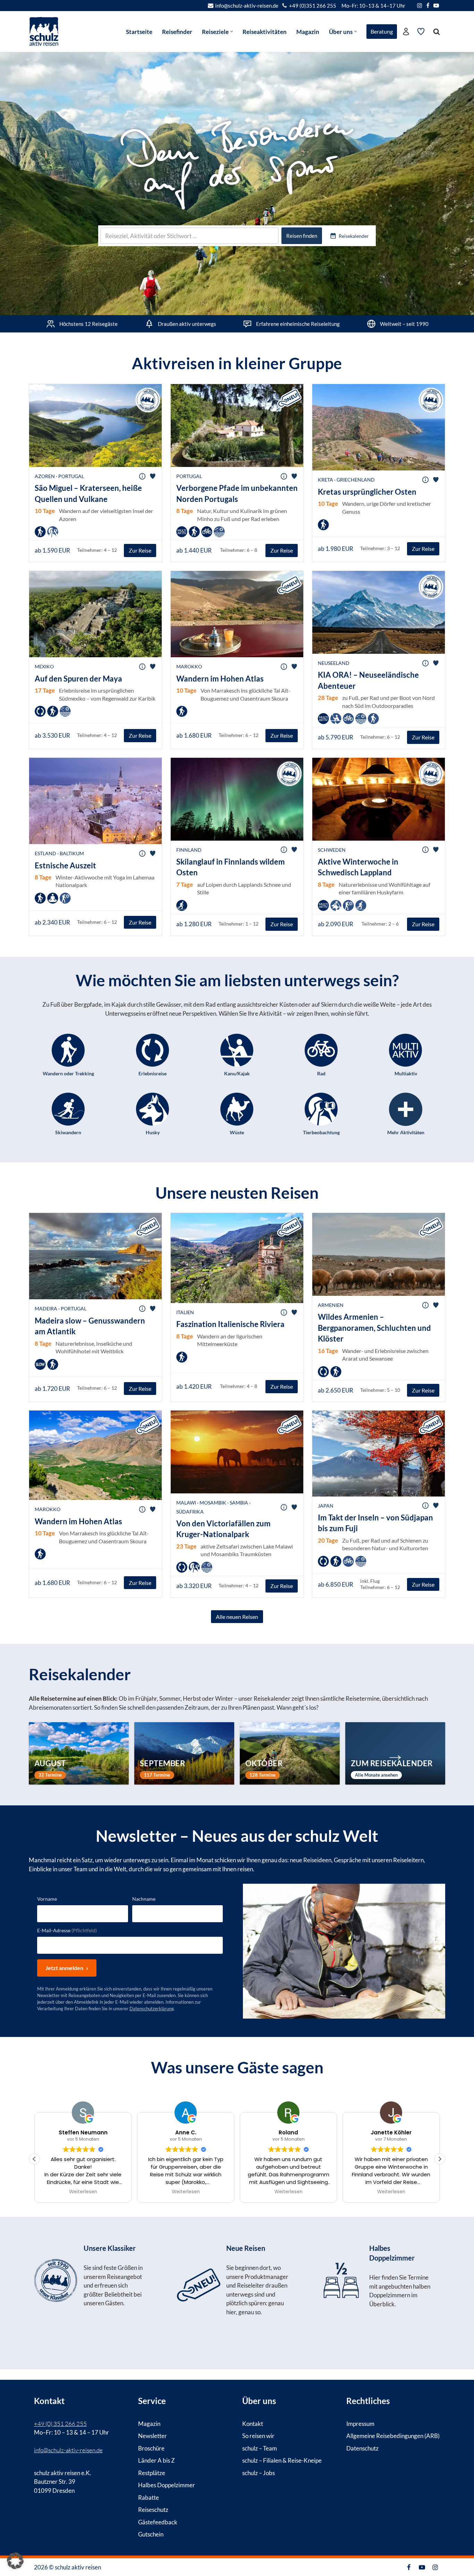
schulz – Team (260, 2448)
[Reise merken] (153, 476)
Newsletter (153, 2436)
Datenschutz (362, 2448)
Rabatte (149, 2497)
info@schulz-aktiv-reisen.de (247, 6)
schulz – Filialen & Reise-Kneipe (282, 2460)
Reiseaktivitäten (265, 32)
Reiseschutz (153, 2510)
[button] (232, 31)
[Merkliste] (421, 32)
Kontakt (253, 2423)
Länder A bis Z (156, 2460)
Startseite (139, 32)
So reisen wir (258, 2436)
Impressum (360, 2423)
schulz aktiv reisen (78, 2567)
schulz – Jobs (259, 2473)
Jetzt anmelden (64, 1968)
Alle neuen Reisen (237, 1616)
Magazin (308, 32)
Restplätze (152, 2473)
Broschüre (151, 2448)
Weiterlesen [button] (83, 2192)
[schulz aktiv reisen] (44, 31)
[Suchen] (437, 32)
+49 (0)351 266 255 (313, 6)
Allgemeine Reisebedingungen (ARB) (393, 2436)
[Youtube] (436, 6)
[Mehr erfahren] (94, 2295)
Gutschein (151, 2534)
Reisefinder (177, 32)
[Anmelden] (406, 32)
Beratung (382, 31)
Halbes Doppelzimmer (167, 2485)
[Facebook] (428, 6)
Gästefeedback (158, 2522)
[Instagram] (420, 6)
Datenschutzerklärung (152, 2009)
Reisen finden (302, 236)
